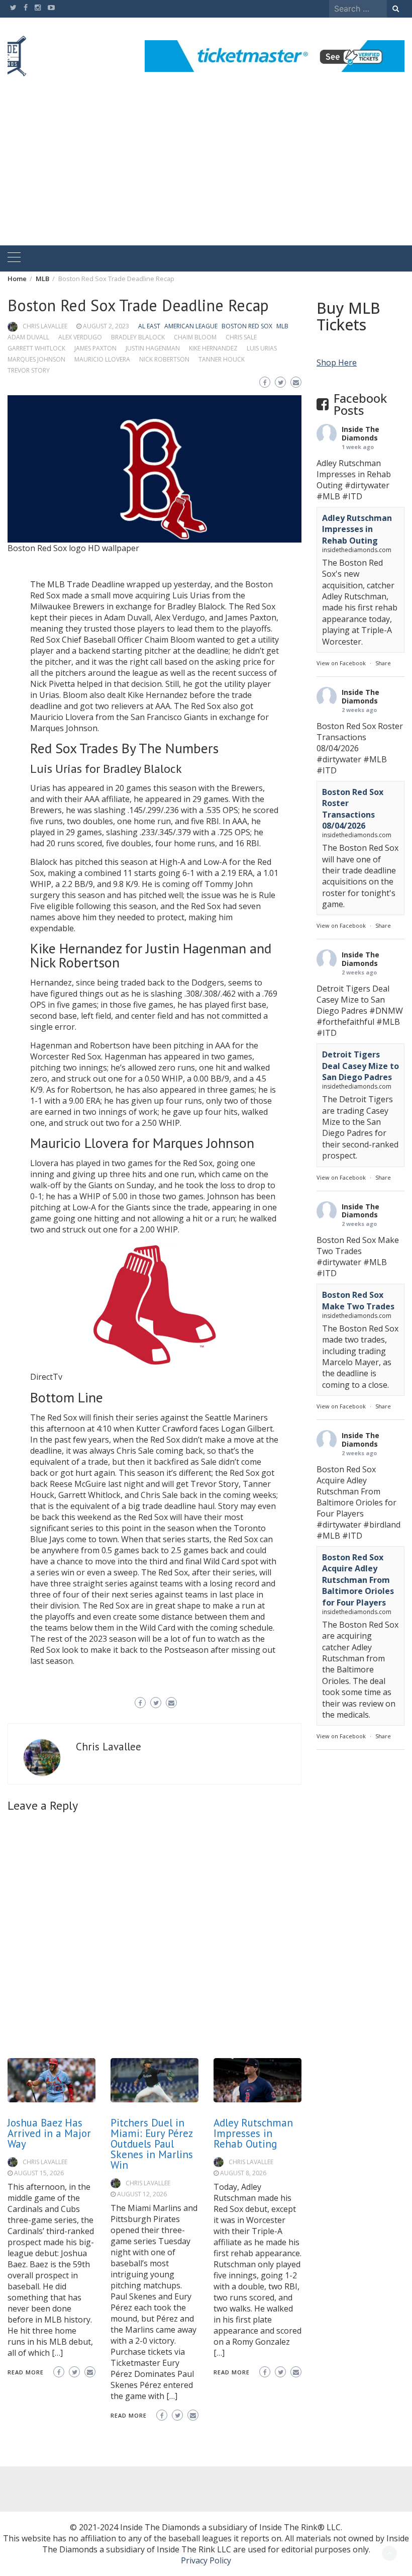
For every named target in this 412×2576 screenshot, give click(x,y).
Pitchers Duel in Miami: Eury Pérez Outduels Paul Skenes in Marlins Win (152, 2144)
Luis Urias (262, 348)
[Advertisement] (206, 170)
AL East (149, 326)
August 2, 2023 (106, 326)
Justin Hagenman (153, 348)
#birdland (382, 1525)
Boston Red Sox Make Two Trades (358, 1300)
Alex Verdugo (80, 337)
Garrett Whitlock (36, 348)
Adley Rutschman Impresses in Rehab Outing (253, 2133)
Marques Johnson (36, 359)
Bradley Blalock (138, 337)
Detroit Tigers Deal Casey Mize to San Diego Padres (360, 1066)
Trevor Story (29, 370)
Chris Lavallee (45, 326)
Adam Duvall (28, 337)
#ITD (352, 496)
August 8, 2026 (243, 2173)
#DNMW (386, 1011)
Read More (26, 2372)
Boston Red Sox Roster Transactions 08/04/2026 (353, 809)
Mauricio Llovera (102, 359)
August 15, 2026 (39, 2173)
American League (191, 326)
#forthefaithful (345, 1022)
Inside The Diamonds (360, 433)
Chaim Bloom (195, 337)
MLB (282, 326)
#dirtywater (367, 485)
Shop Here (337, 363)
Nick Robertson (164, 359)
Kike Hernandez (213, 348)
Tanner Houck (222, 359)
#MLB (328, 496)
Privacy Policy (206, 2560)
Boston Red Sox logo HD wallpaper (73, 548)
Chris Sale (241, 337)
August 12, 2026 (142, 2194)
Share (383, 663)
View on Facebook (341, 663)
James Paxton (95, 348)
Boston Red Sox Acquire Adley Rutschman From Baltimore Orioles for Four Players (358, 1580)
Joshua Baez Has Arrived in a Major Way (49, 2133)
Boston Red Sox (247, 326)
